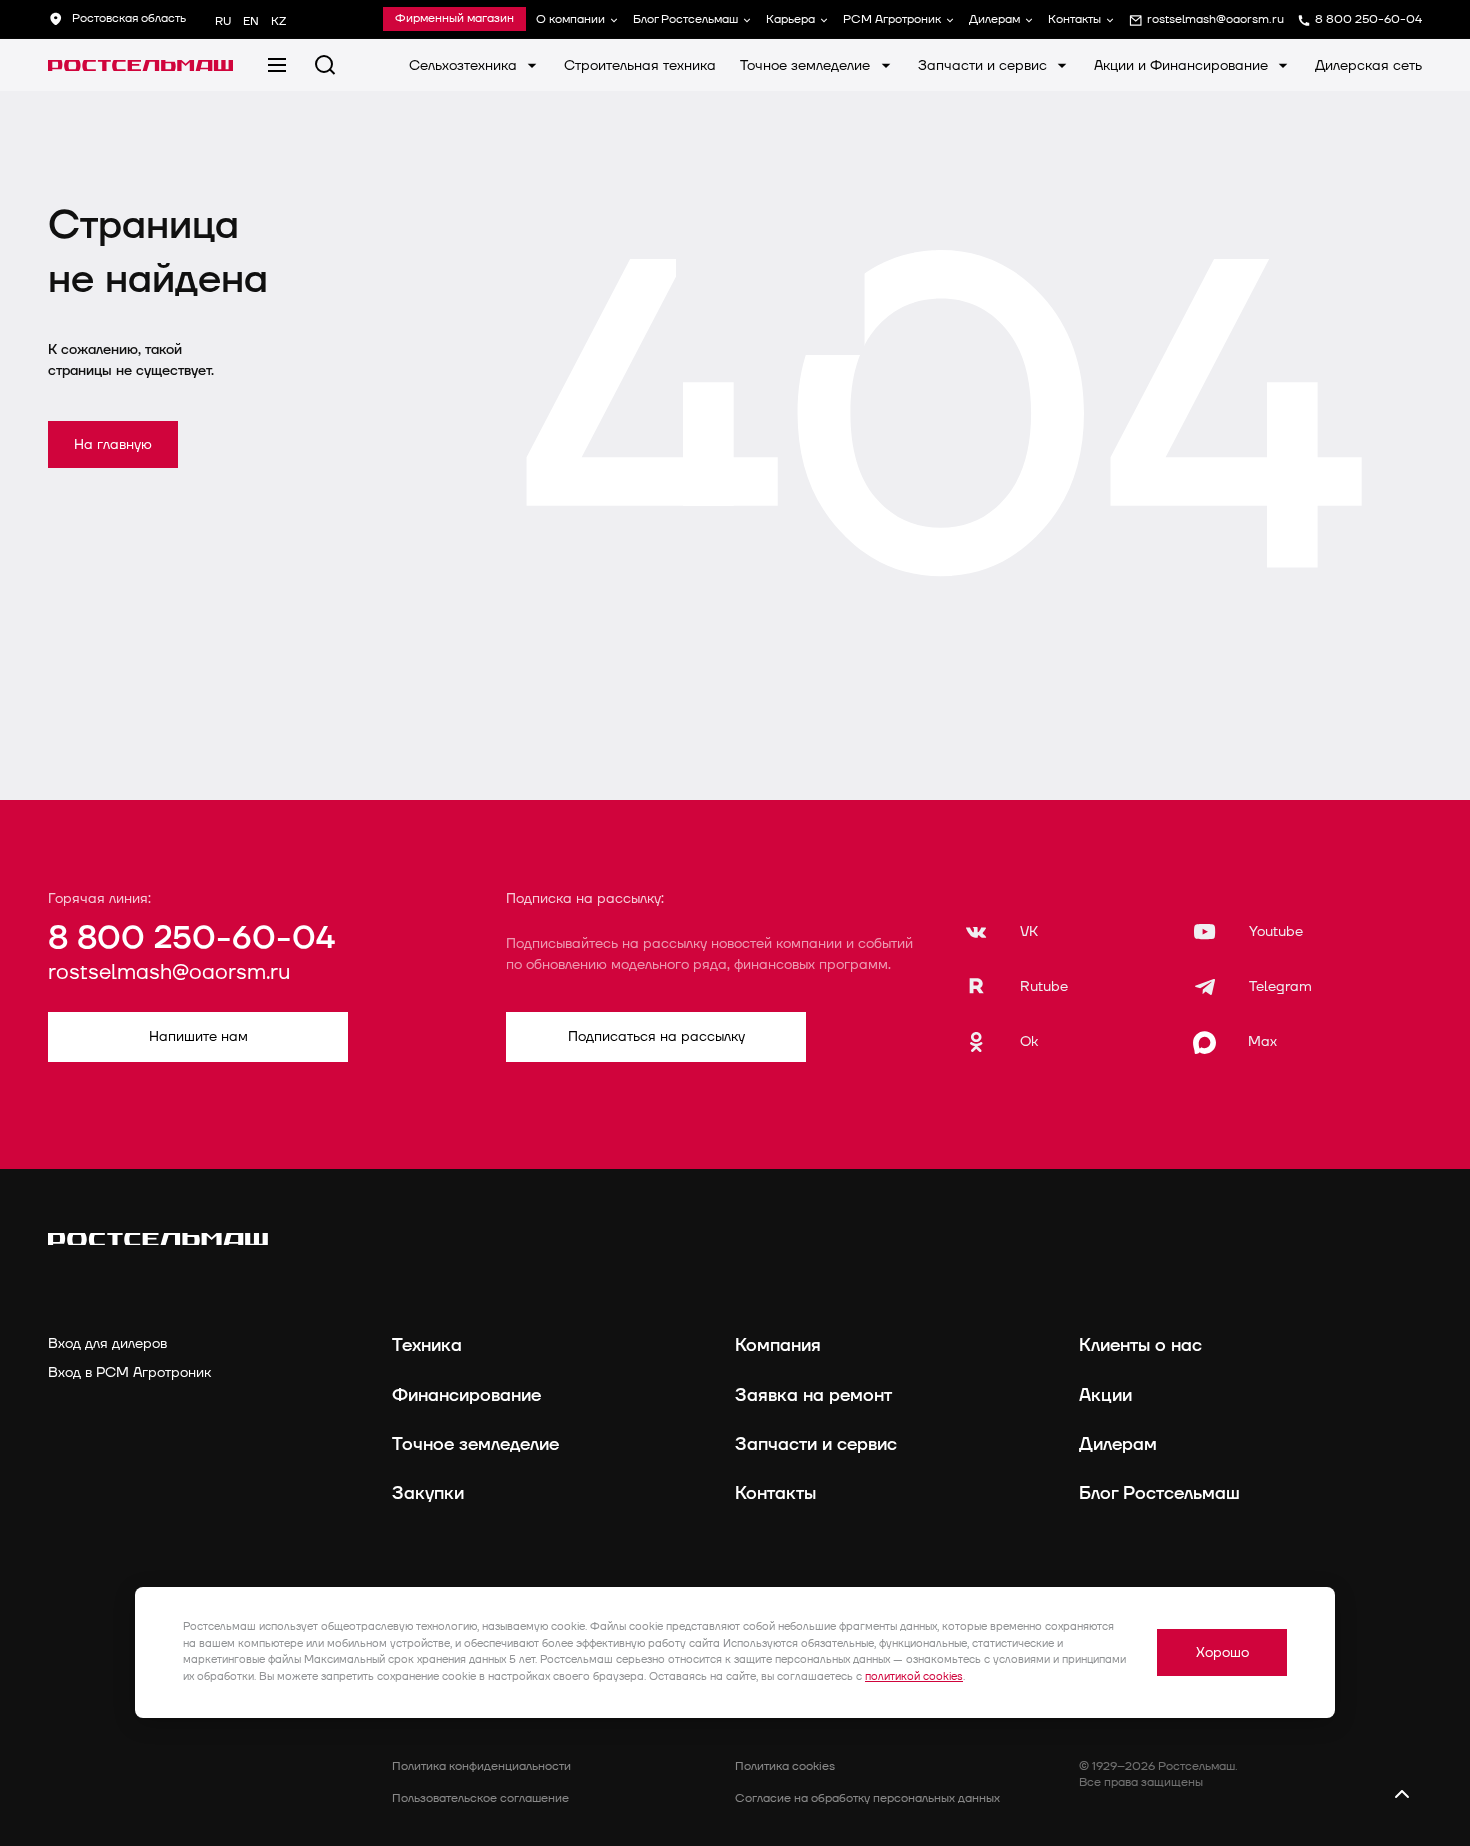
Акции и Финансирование (1183, 65)
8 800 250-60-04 (191, 938)
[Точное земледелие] (140, 65)
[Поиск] (325, 65)
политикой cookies (914, 1676)
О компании (570, 20)
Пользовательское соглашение (480, 1798)
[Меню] (277, 65)
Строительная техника (640, 65)
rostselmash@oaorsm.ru (169, 973)
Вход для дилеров (107, 1343)
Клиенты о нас (1140, 1345)
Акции (1105, 1395)
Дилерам (994, 20)
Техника (427, 1345)
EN (251, 21)
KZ (278, 21)
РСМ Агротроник (892, 20)
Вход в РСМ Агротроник (129, 1372)
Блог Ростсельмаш (685, 20)
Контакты (1074, 20)
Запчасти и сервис (984, 65)
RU (223, 21)
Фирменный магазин (454, 19)
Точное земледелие (807, 65)
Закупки (428, 1493)
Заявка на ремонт (813, 1395)
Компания (778, 1345)
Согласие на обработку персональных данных (867, 1798)
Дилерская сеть (1368, 65)
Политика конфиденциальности (481, 1766)
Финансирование (466, 1395)
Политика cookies (785, 1766)
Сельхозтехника (465, 65)
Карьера (790, 20)
